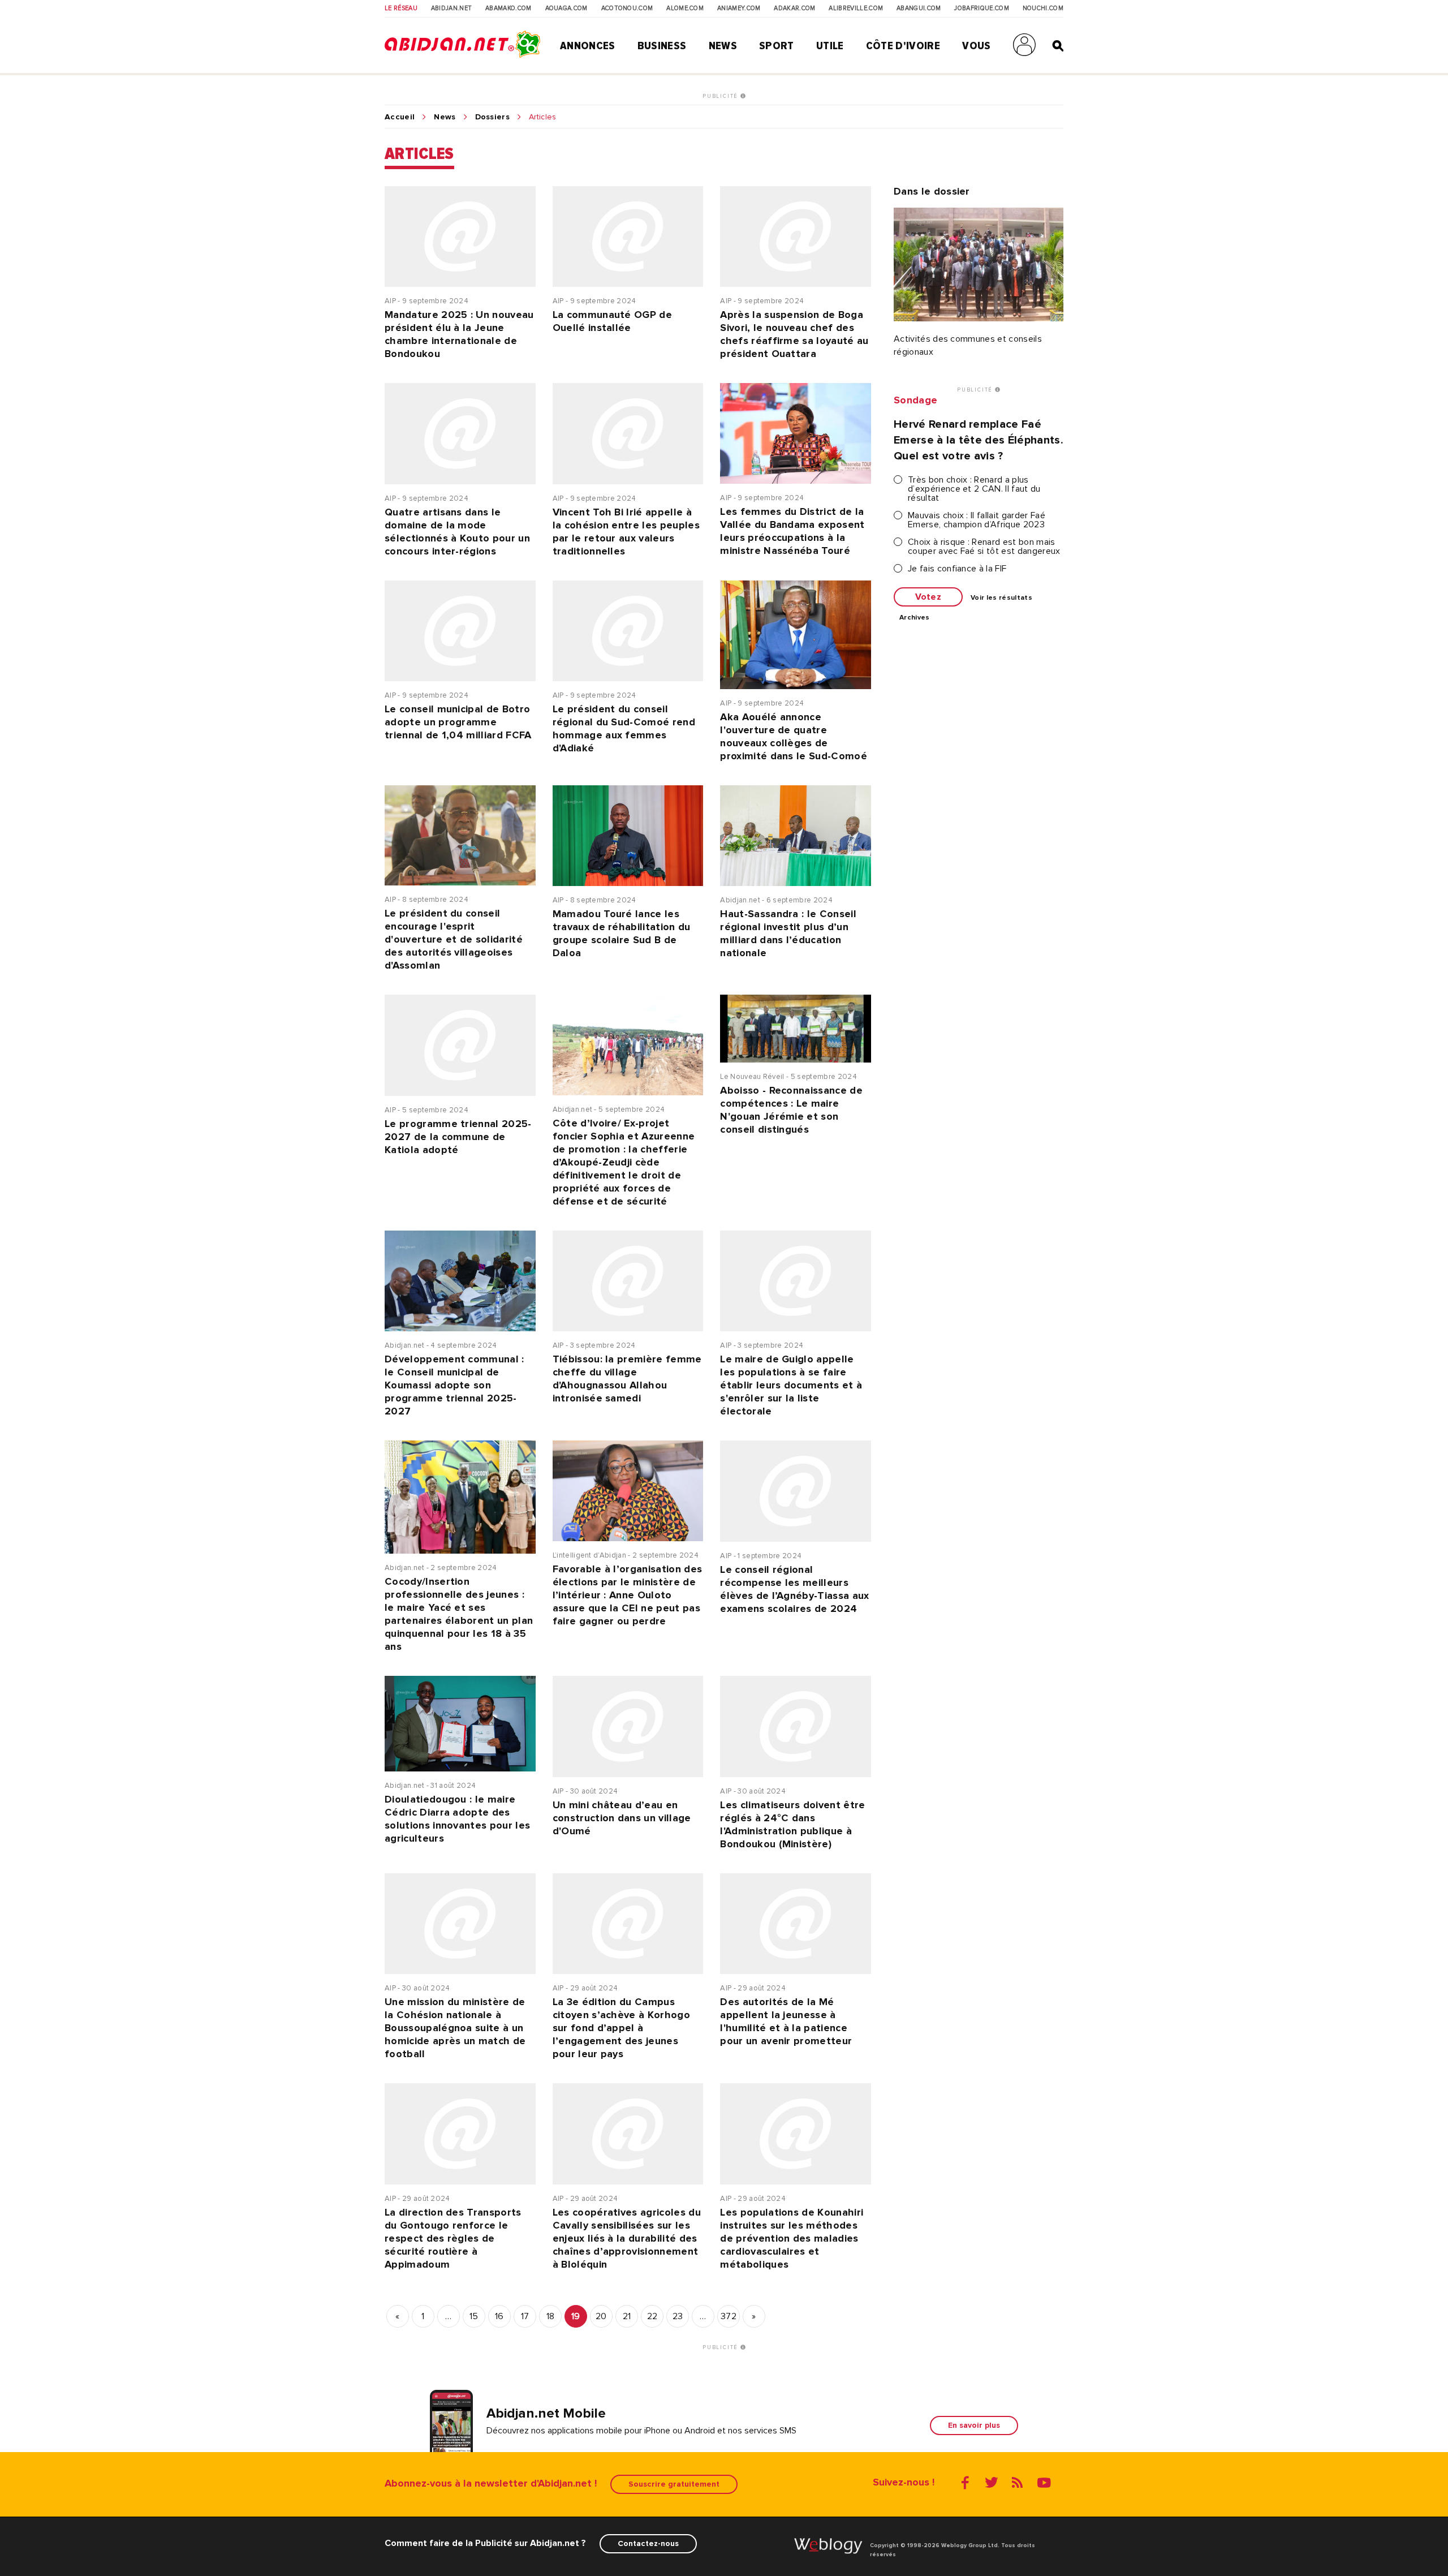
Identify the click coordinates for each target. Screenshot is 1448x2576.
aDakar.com (794, 8)
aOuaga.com (566, 8)
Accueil (400, 117)
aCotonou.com (627, 8)
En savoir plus (974, 2425)
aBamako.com (508, 8)
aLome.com (685, 8)
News (723, 46)
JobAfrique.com (981, 8)
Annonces (588, 46)
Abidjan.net (452, 8)
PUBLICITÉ (721, 96)
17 (525, 2316)
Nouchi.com (1043, 8)
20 (601, 2316)
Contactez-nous (648, 2543)
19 (576, 2316)
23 (678, 2316)
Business (662, 46)
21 (627, 2316)
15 (474, 2316)
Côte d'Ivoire (903, 46)
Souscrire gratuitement (674, 2484)
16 (499, 2316)
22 (652, 2316)
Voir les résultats (1001, 598)
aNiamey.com (739, 8)
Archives (915, 618)
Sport (777, 46)
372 (729, 2316)
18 (551, 2316)
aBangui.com (919, 8)
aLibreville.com (856, 8)
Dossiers (493, 117)
